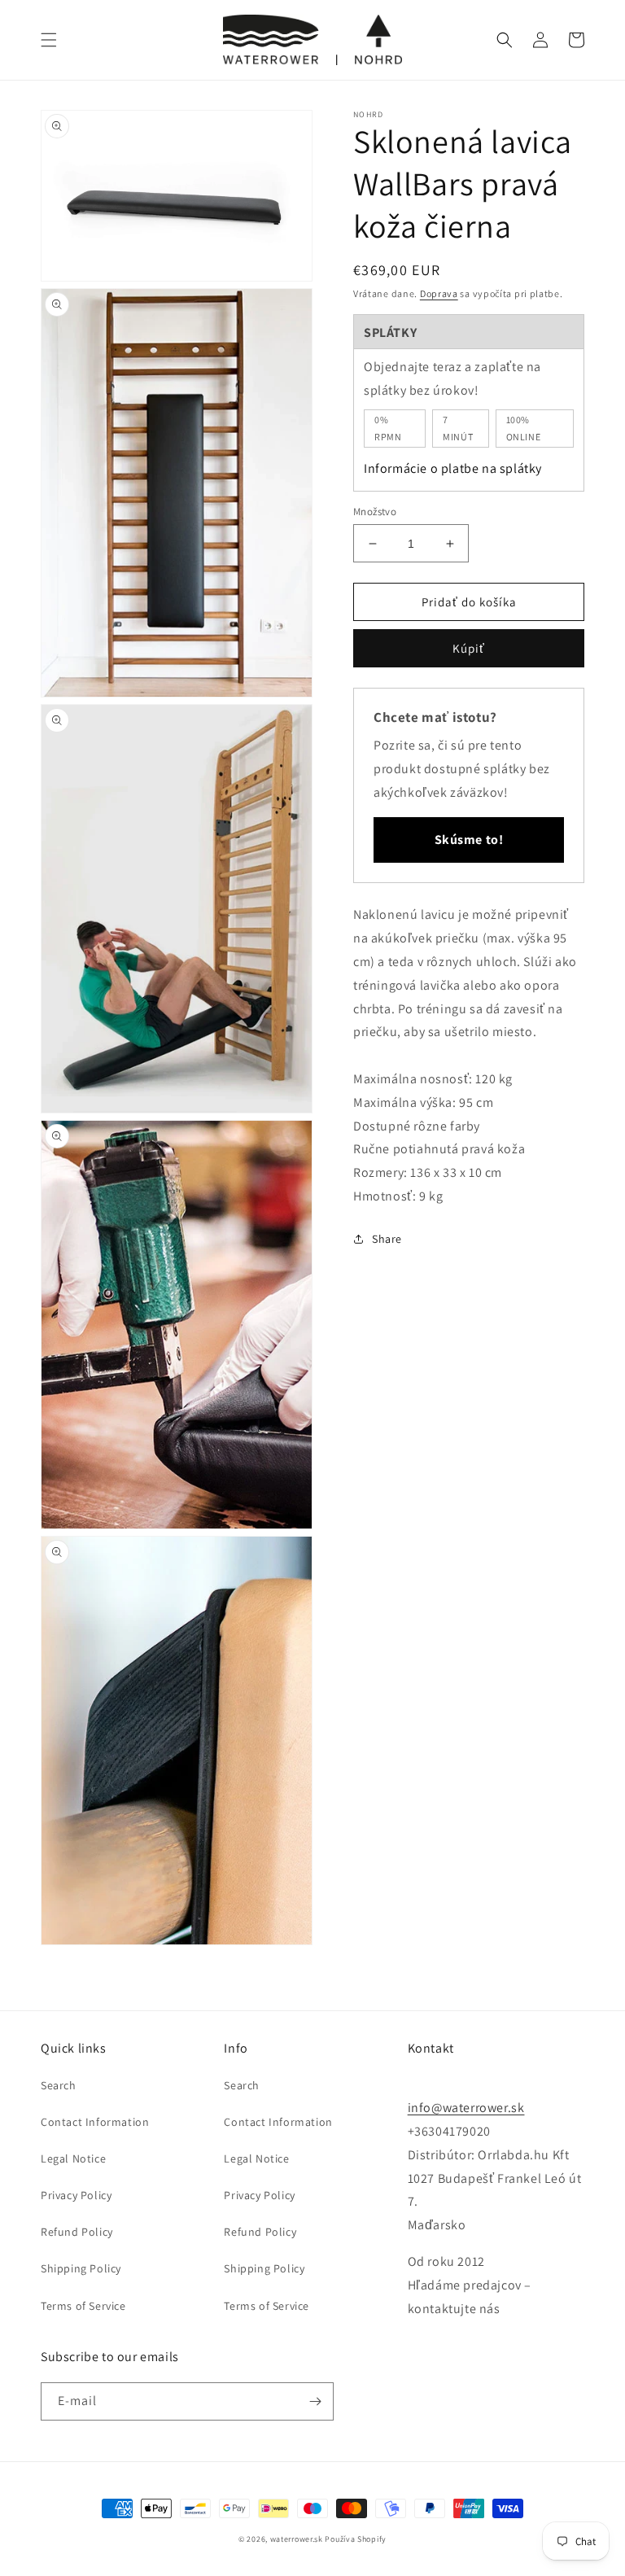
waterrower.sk (297, 2539)
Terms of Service (83, 2306)
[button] (49, 40)
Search (59, 2085)
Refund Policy (77, 2232)
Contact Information (95, 2122)
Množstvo (375, 512)
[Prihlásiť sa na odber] (315, 2401)
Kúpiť (469, 648)
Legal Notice (73, 2158)
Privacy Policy (76, 2195)
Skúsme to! (469, 840)
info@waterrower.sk (466, 2108)
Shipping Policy (81, 2268)
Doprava (439, 293)
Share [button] (387, 1239)
